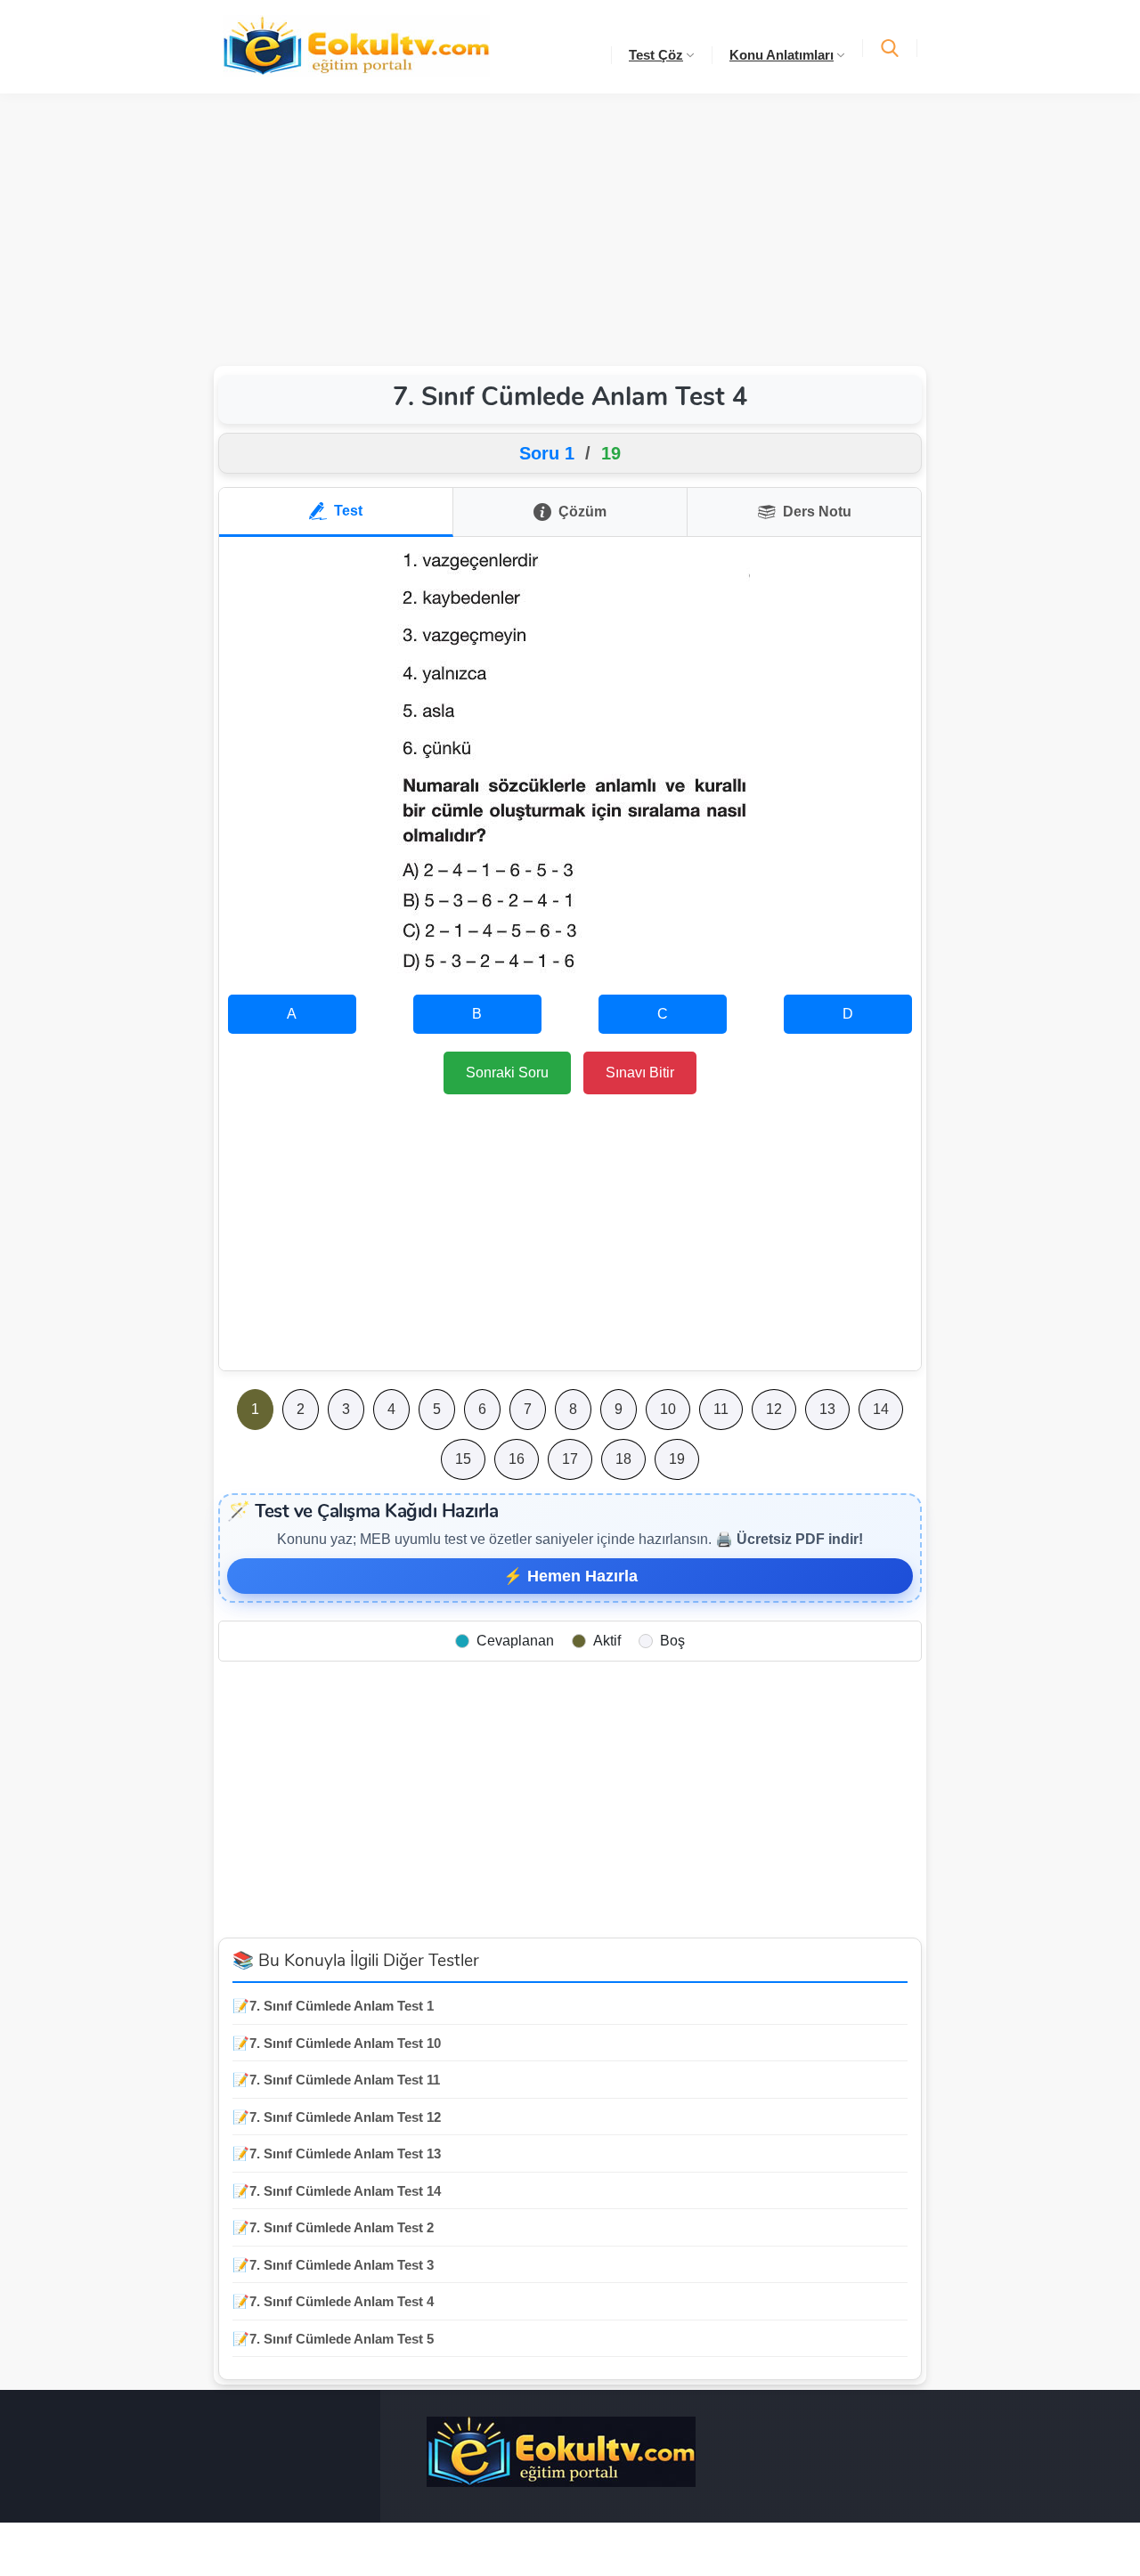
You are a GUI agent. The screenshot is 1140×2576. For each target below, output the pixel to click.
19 (677, 1459)
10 (668, 1409)
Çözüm (582, 512)
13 (827, 1409)
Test (348, 511)
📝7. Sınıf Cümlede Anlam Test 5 (333, 2339)
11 (721, 1409)
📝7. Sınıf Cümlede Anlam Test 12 (337, 2117)
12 (774, 1409)
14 (881, 1409)
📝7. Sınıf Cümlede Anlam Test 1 (333, 2006)
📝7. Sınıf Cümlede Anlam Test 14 (337, 2191)
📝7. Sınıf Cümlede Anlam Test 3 (333, 2265)
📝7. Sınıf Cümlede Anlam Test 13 (337, 2153)
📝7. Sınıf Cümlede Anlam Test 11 (336, 2080)
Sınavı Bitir (640, 1073)
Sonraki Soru (507, 1073)
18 (623, 1459)
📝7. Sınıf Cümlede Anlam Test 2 (333, 2227)
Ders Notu (817, 512)
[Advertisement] (570, 227)
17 (570, 1459)
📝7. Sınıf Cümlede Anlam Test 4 (333, 2301)
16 (517, 1459)
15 (463, 1459)
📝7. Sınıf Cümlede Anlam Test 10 (337, 2043)
